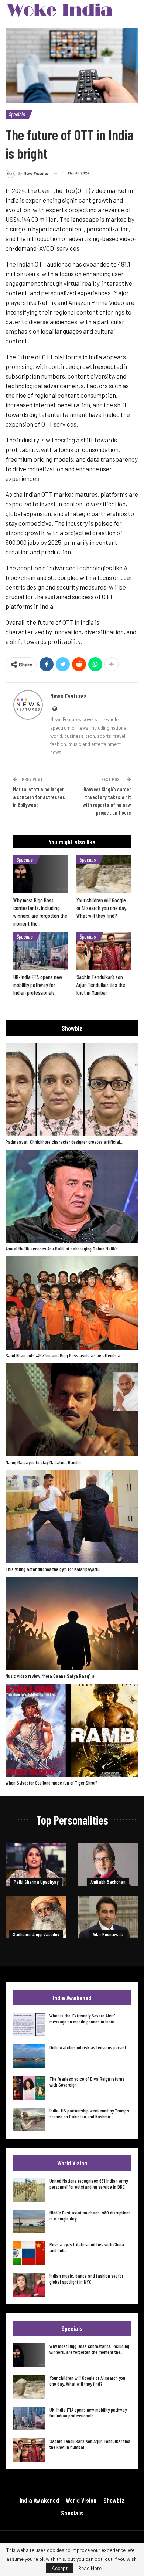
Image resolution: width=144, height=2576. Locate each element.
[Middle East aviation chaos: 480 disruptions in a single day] (29, 2222)
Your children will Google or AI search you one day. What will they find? (87, 2381)
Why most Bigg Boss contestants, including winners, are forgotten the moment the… (89, 2349)
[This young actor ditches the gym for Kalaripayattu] (72, 1517)
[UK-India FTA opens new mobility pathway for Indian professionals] (40, 951)
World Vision (81, 2500)
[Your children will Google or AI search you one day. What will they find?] (104, 874)
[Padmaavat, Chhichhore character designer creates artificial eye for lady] (72, 1089)
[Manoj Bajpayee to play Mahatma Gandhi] (72, 1410)
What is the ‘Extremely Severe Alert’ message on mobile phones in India (82, 2018)
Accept (60, 2568)
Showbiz (114, 2500)
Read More (90, 2568)
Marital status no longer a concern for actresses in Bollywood (39, 797)
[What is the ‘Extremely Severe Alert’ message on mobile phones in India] (29, 2025)
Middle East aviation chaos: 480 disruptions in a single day (90, 2215)
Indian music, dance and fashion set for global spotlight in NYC (86, 2279)
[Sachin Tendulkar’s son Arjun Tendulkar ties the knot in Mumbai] (104, 951)
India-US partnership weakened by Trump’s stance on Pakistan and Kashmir (89, 2113)
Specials (17, 114)
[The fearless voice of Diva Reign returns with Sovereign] (29, 2088)
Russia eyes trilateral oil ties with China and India (87, 2247)
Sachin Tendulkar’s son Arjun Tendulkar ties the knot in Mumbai (90, 2444)
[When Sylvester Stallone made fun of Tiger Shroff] (72, 1730)
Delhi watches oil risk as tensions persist (88, 2047)
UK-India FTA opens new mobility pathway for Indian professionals (88, 2412)
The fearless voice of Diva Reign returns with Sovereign (87, 2082)
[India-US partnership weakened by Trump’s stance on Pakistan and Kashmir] (29, 2119)
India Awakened (39, 2500)
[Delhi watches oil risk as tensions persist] (29, 2056)
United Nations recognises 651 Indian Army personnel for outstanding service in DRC (89, 2184)
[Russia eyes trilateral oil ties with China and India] (29, 2253)
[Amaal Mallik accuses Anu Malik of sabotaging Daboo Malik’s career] (72, 1196)
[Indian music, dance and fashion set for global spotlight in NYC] (29, 2285)
